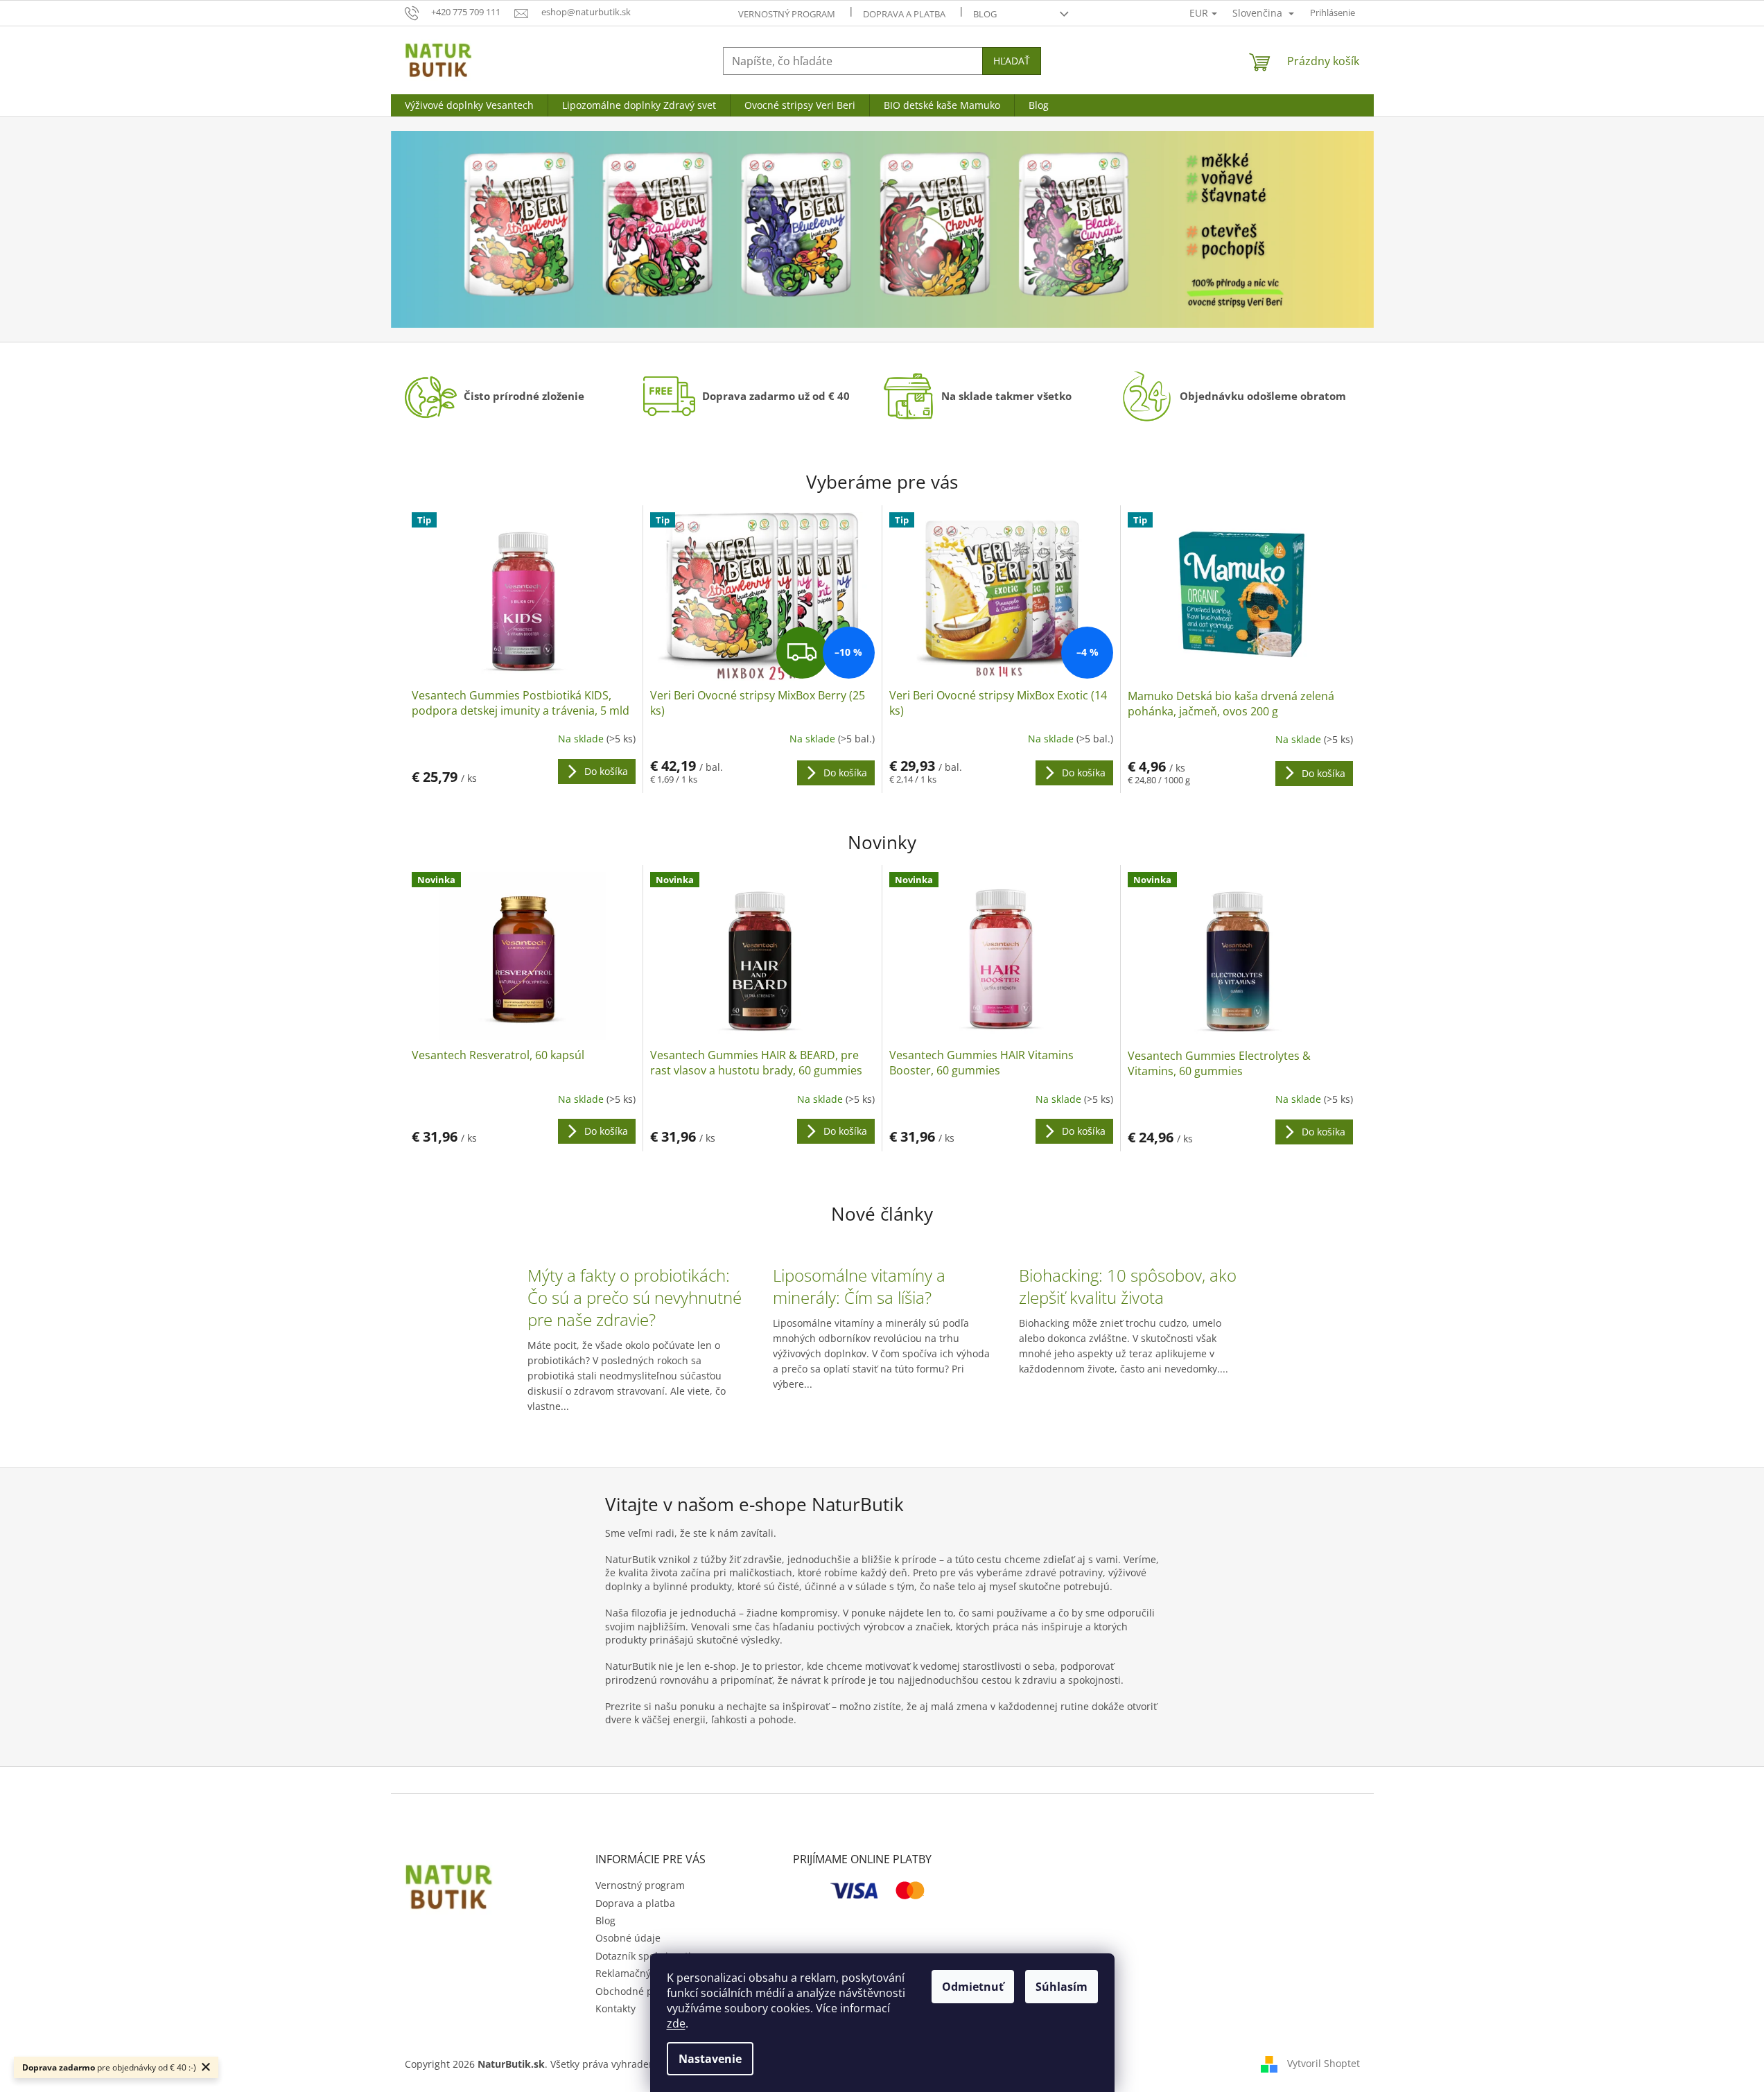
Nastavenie (710, 2059)
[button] (465, 229)
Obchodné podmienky (647, 1991)
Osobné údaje (628, 1938)
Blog (985, 14)
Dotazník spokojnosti (643, 1956)
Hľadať (1012, 61)
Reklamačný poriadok (645, 1973)
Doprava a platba (904, 14)
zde (676, 2023)
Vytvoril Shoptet (1324, 2063)
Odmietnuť (973, 1987)
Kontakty (615, 2008)
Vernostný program (787, 14)
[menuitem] (469, 105)
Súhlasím (1062, 1987)
